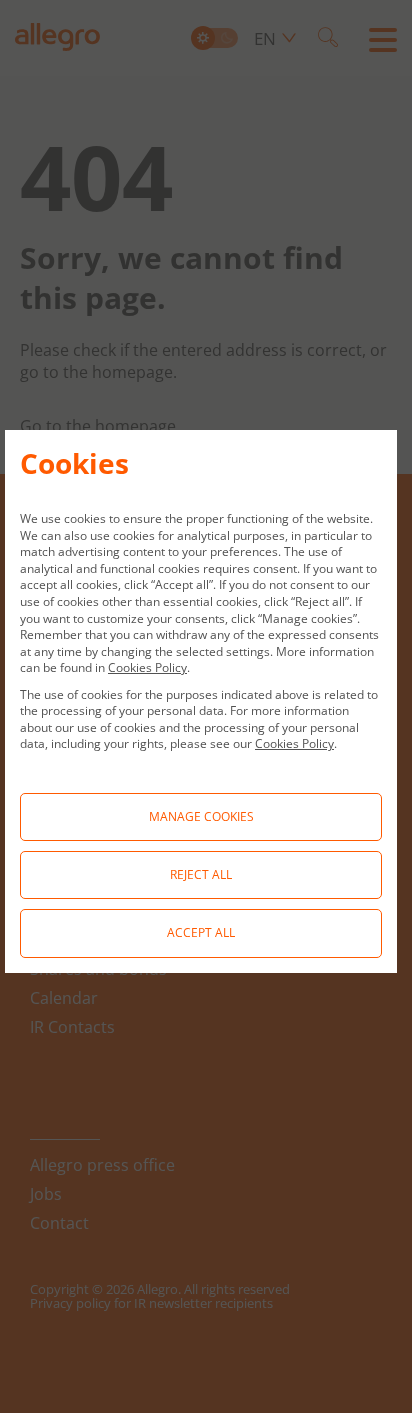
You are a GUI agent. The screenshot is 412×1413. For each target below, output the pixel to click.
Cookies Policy (147, 667)
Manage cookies (201, 816)
